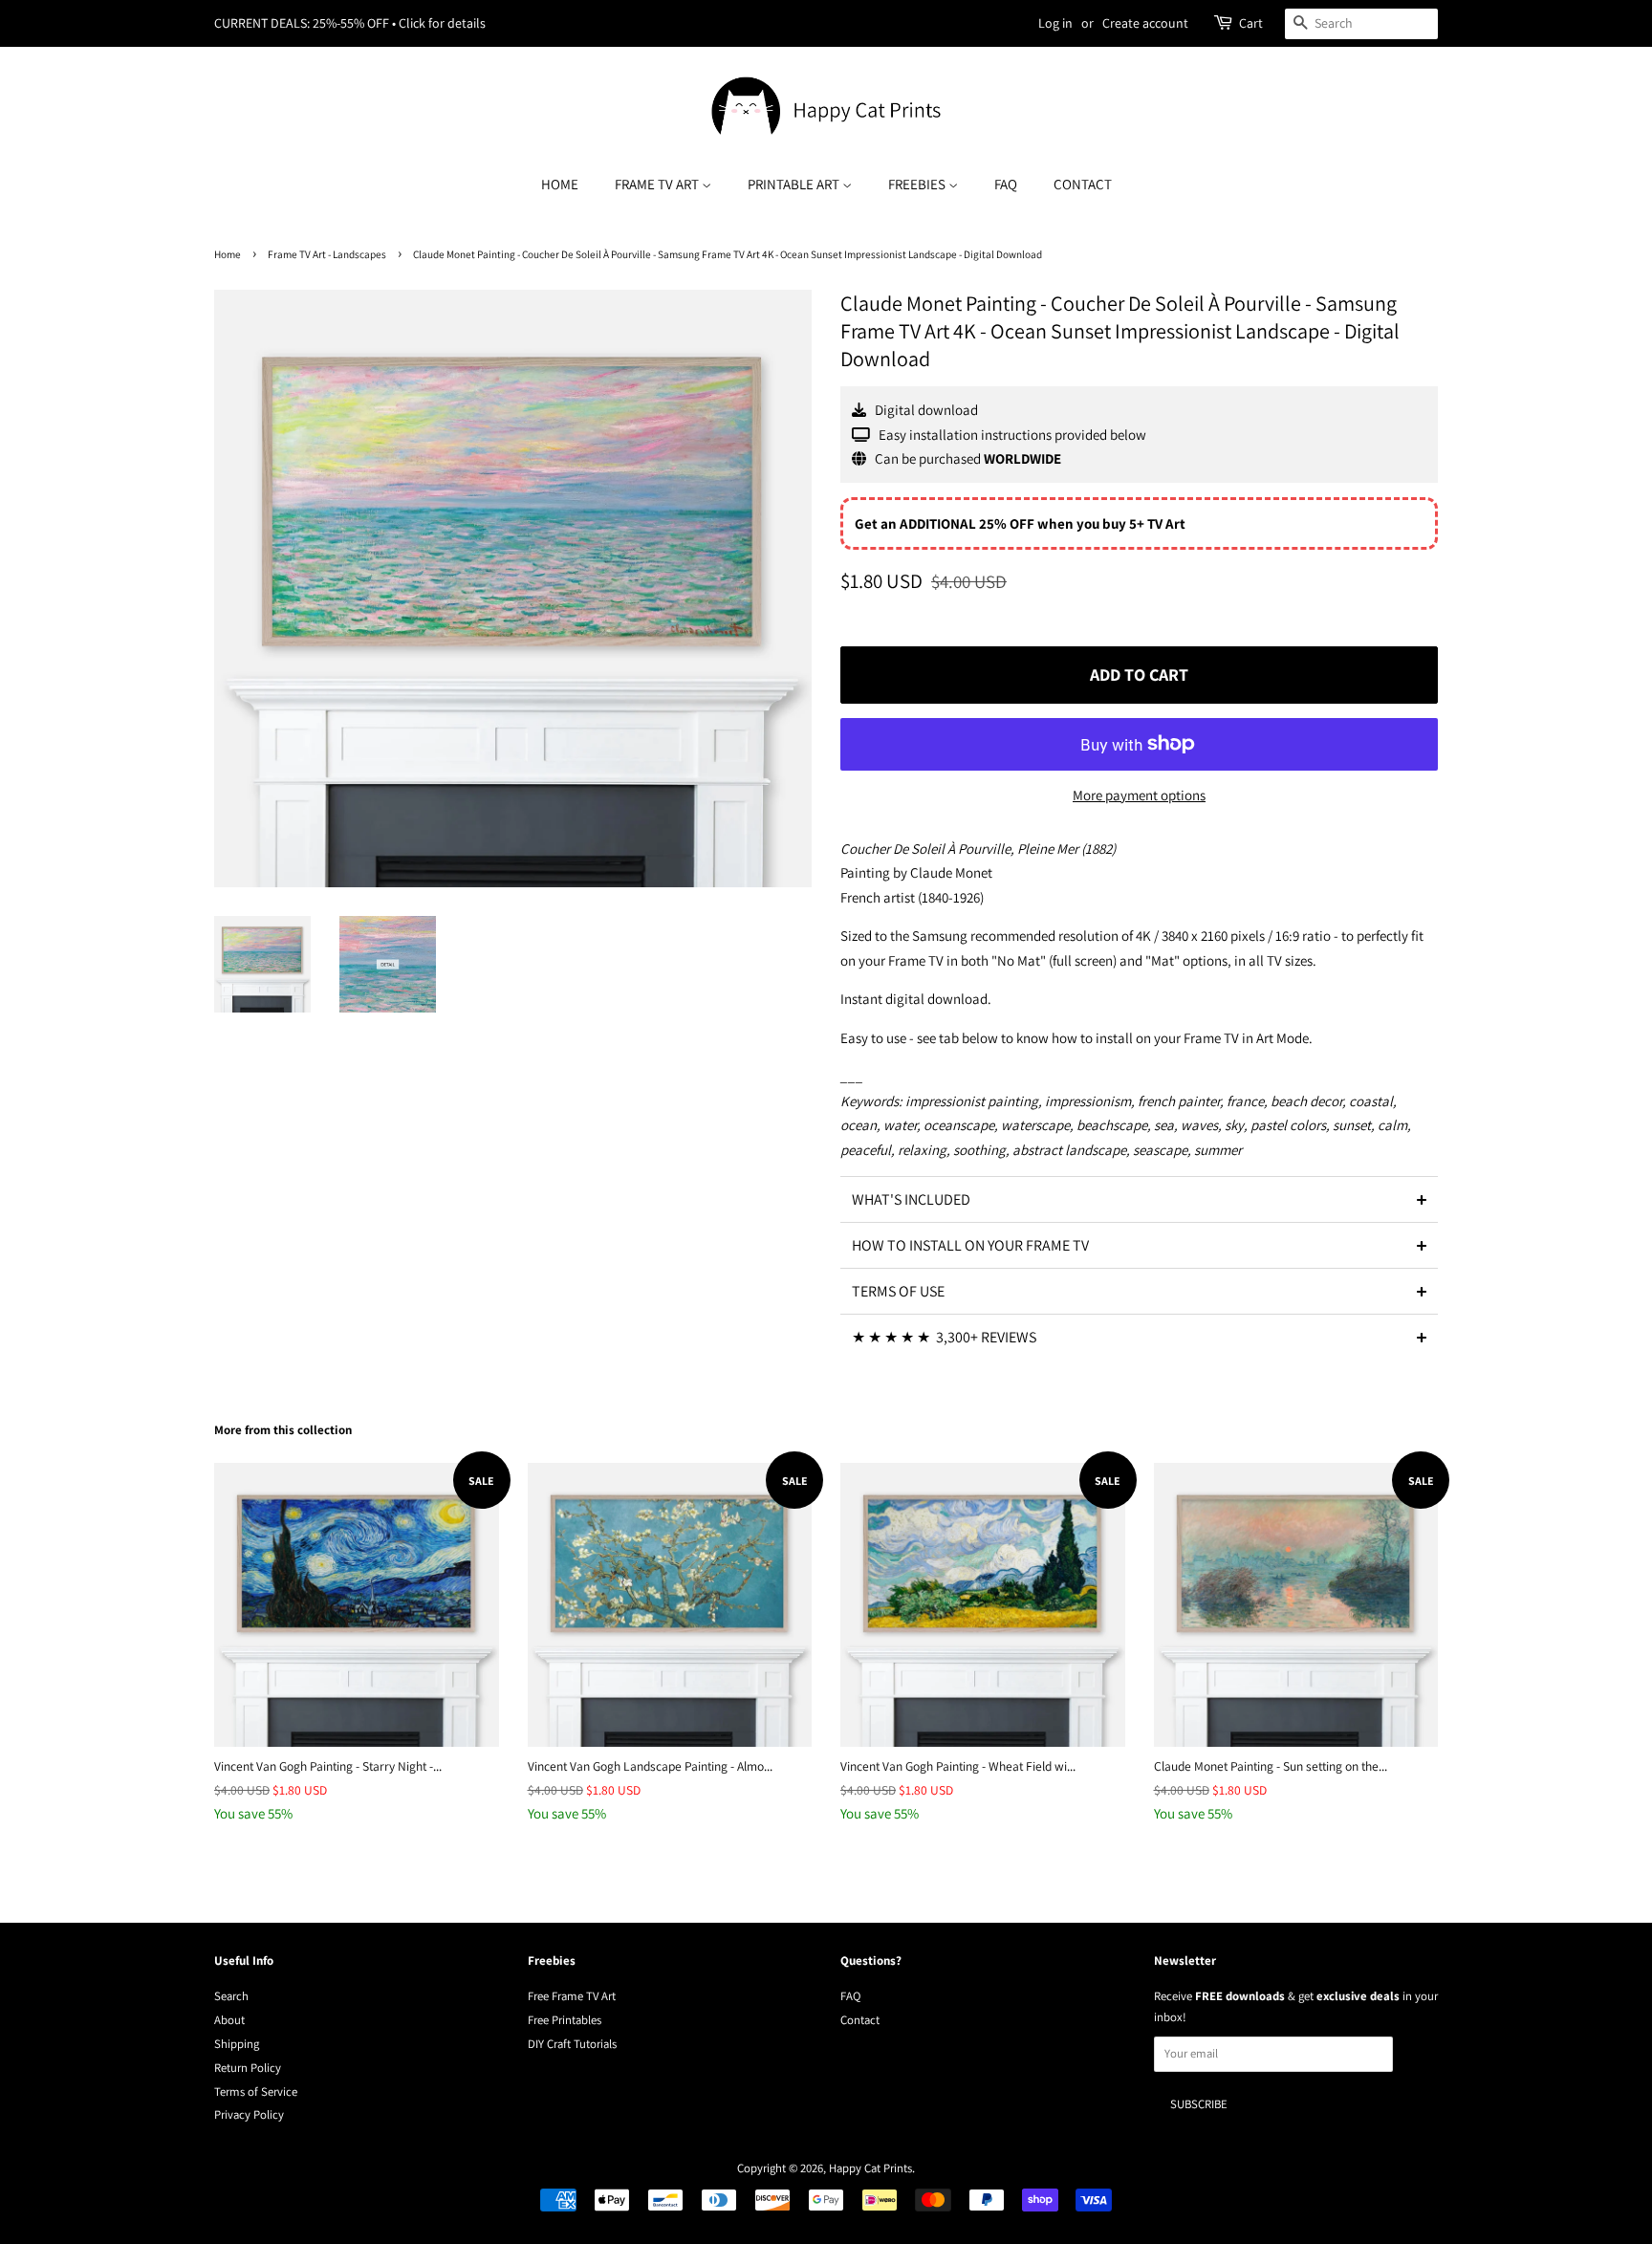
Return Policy (248, 2068)
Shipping (237, 2044)
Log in (1055, 23)
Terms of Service (256, 2091)
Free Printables (565, 2020)
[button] (1139, 1199)
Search (231, 1996)
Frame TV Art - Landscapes (327, 254)
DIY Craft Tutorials (572, 2044)
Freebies (918, 184)
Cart (1251, 23)
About (229, 2020)
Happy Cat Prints (870, 2168)
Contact (1083, 184)
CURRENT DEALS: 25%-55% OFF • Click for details (350, 23)
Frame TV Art (658, 184)
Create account (1145, 23)
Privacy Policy (249, 2114)
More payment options (1139, 795)
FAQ (1006, 184)
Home (560, 184)
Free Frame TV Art (572, 1996)
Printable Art (795, 184)
